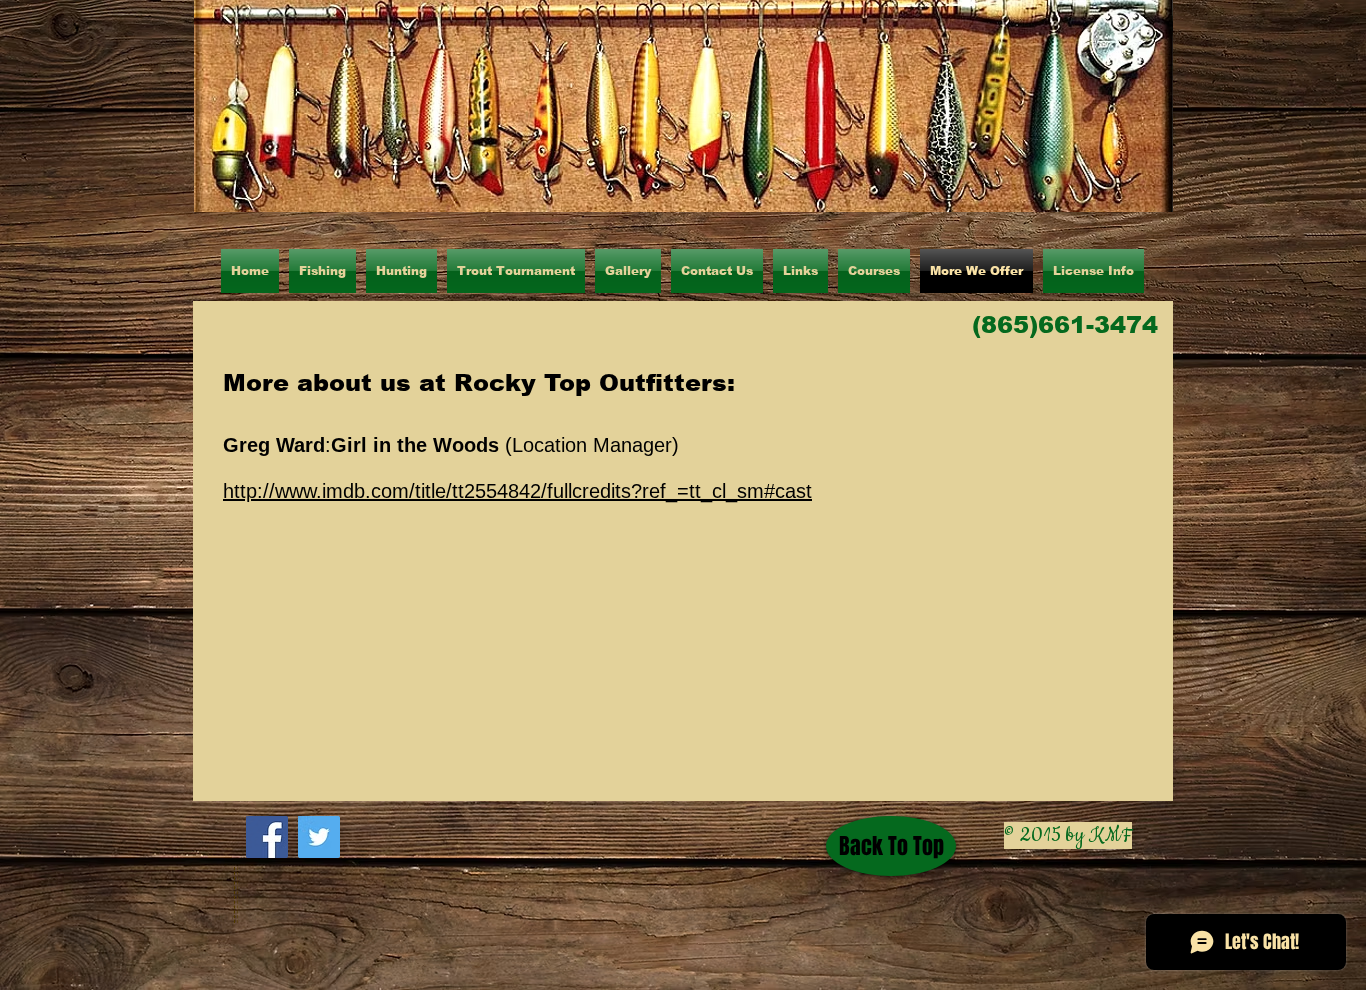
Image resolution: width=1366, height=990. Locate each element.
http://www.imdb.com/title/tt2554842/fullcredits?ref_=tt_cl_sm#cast (517, 491)
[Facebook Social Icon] (267, 837)
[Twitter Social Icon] (319, 837)
